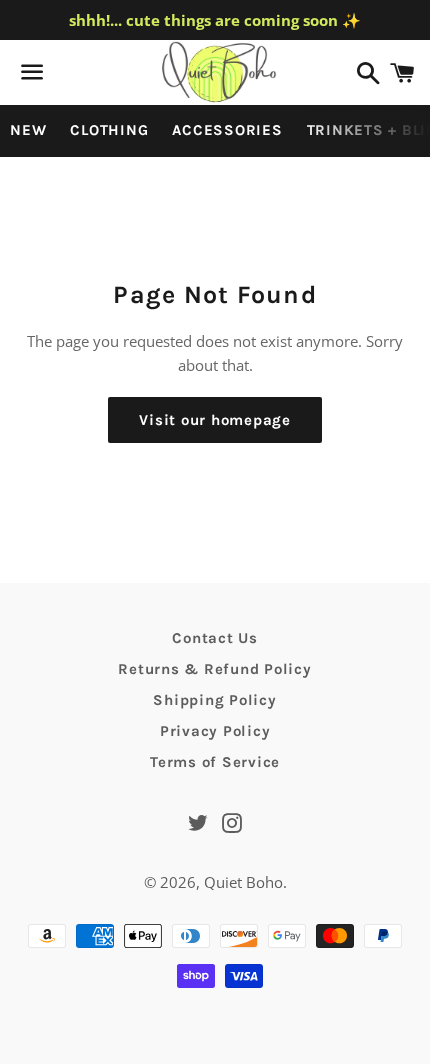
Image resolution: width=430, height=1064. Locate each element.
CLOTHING (109, 130)
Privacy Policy (215, 731)
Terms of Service (215, 762)
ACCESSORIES (227, 130)
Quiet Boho (243, 882)
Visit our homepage (215, 420)
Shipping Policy (214, 700)
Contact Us (215, 638)
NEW (28, 130)
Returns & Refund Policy (214, 669)
